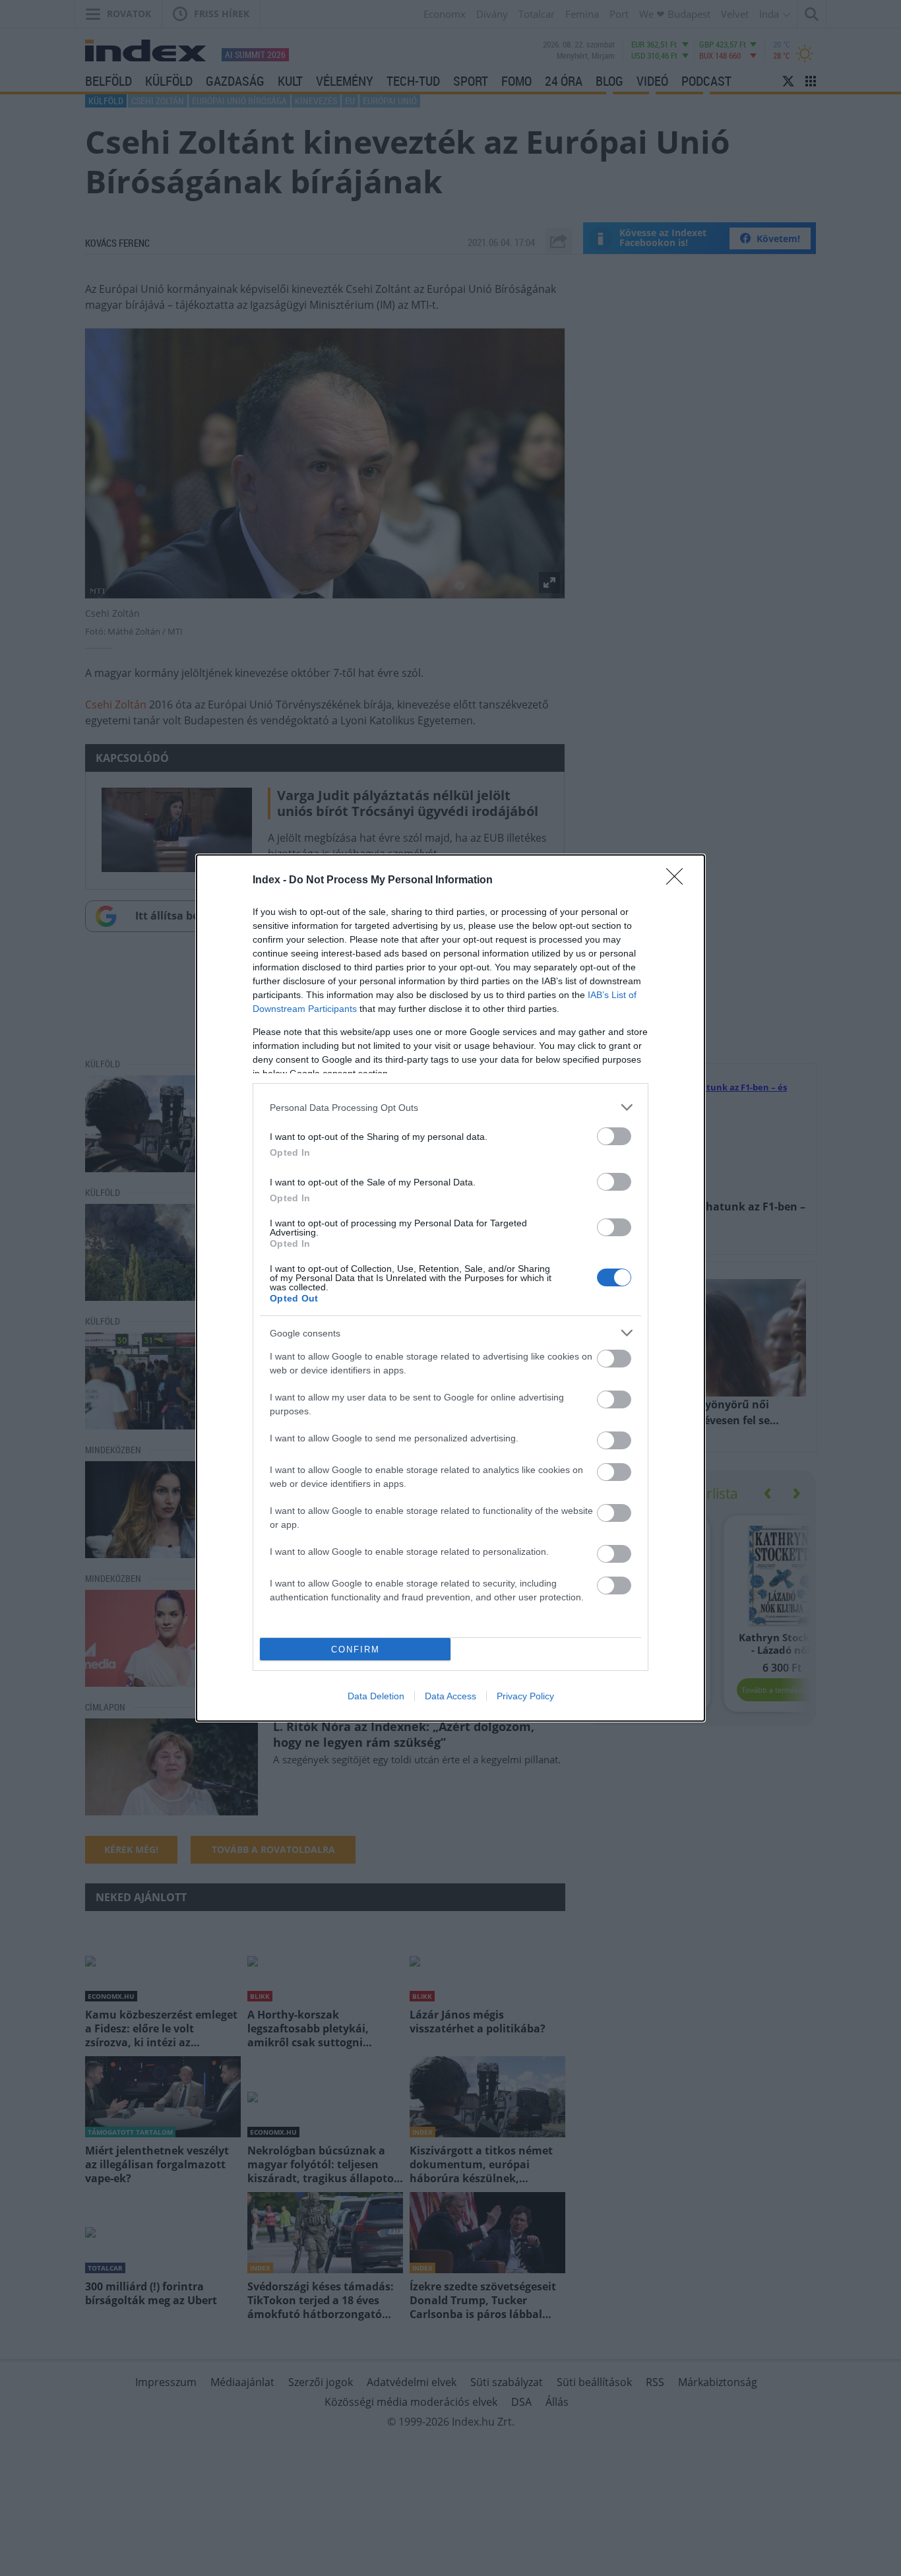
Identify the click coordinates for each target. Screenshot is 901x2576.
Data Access (450, 1696)
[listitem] (450, 1107)
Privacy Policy (525, 1696)
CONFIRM (356, 1649)
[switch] (614, 1136)
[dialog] (450, 1288)
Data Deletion (376, 1696)
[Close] (679, 881)
